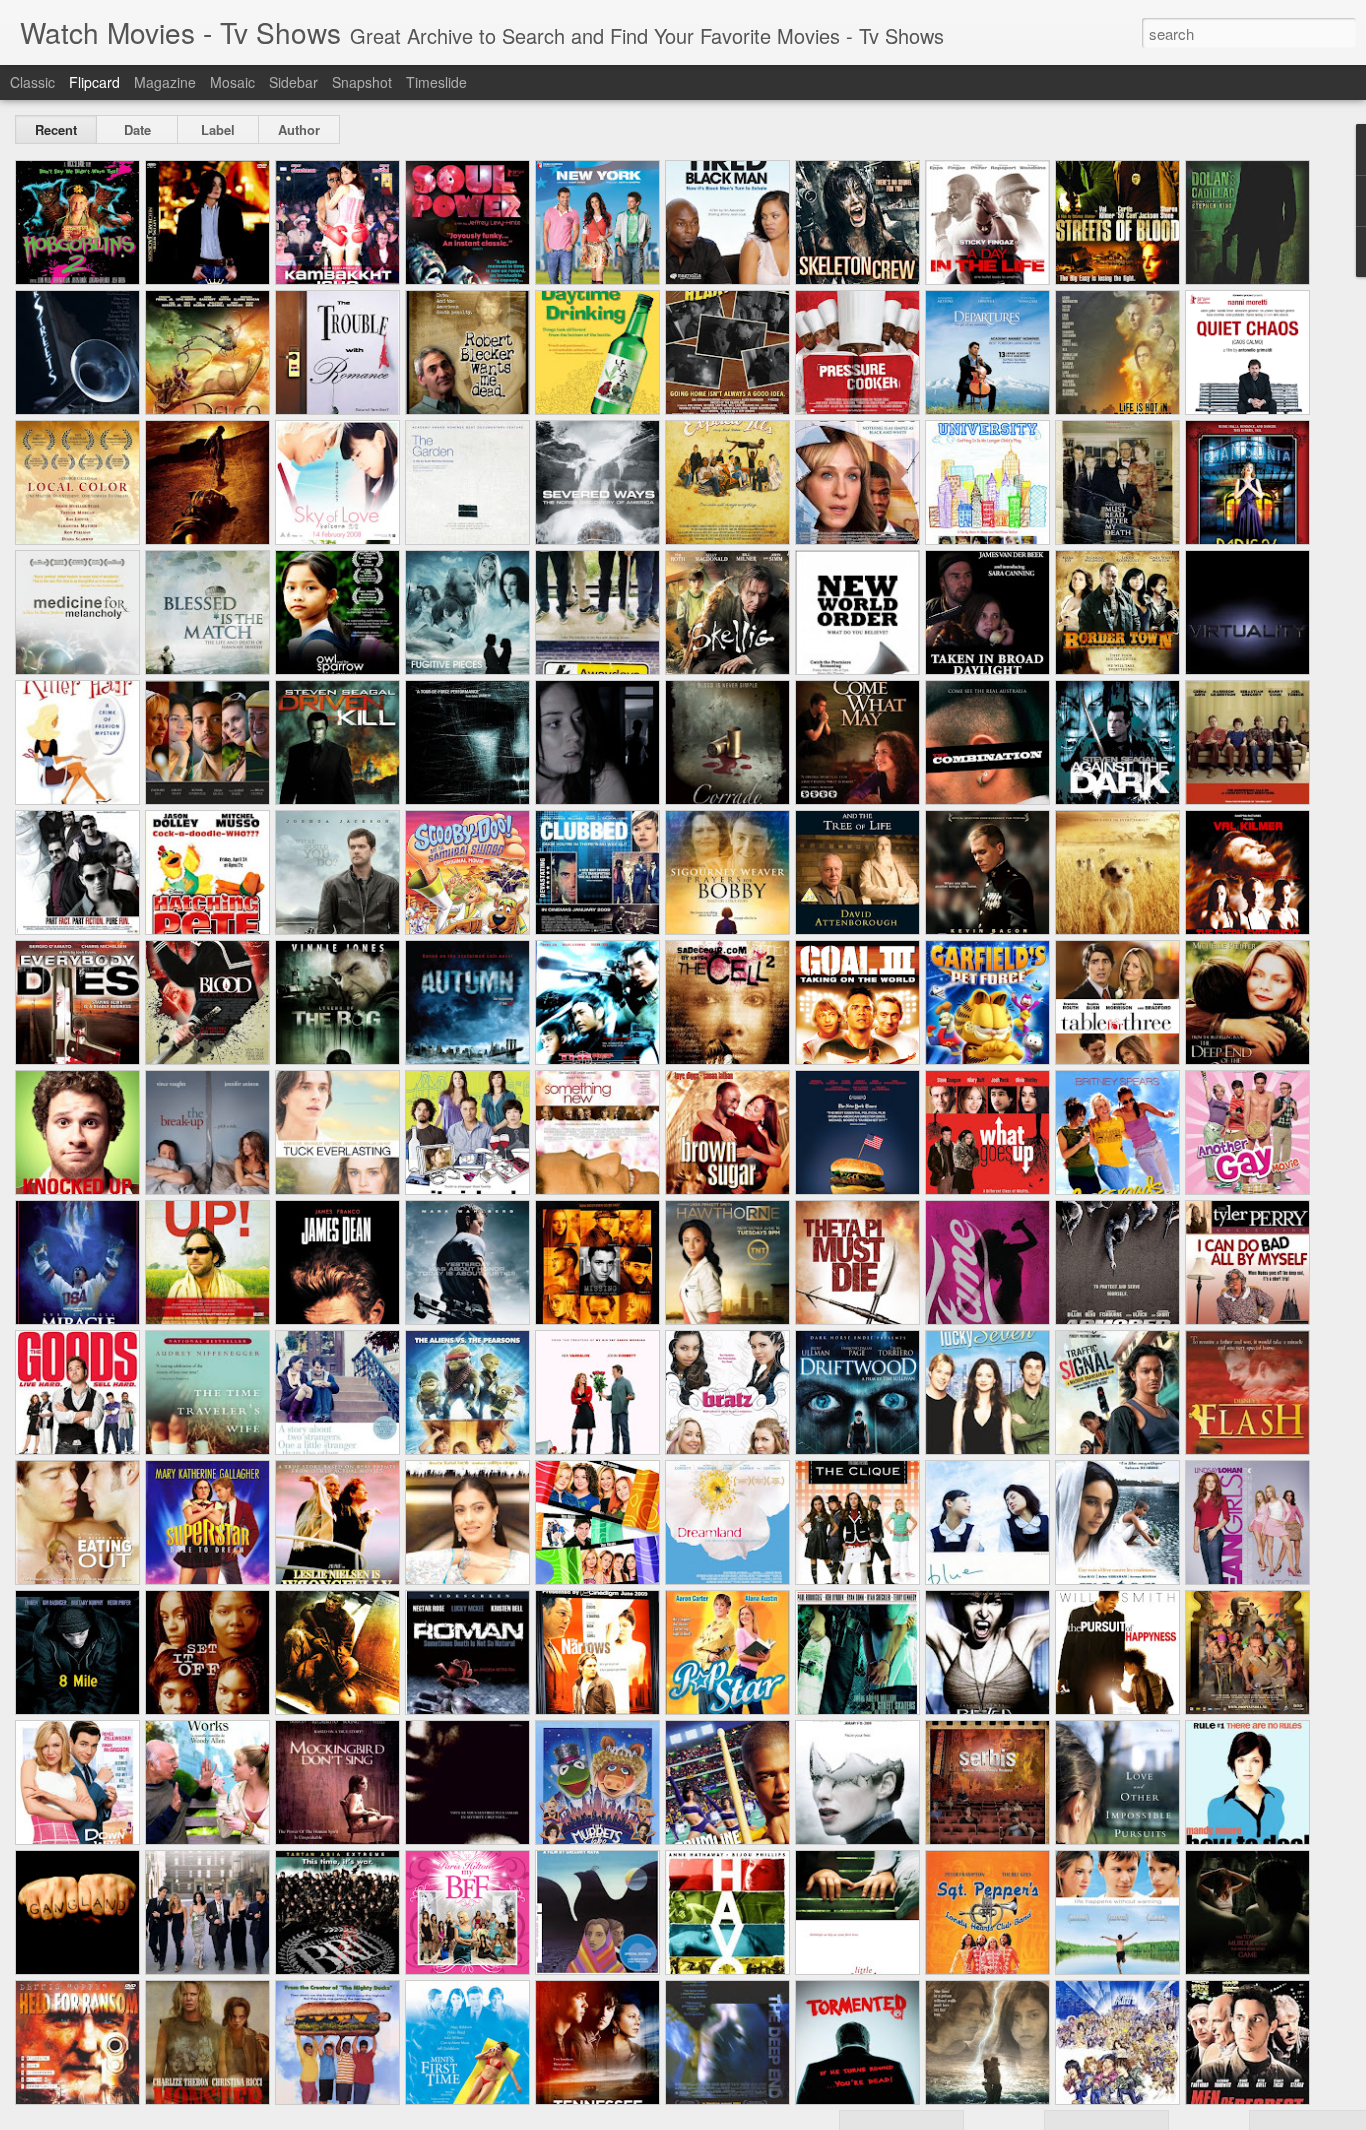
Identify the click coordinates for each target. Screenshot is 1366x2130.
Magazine (165, 82)
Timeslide (436, 82)
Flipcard (94, 82)
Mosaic (232, 82)
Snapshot (362, 82)
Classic (32, 82)
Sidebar (293, 82)
